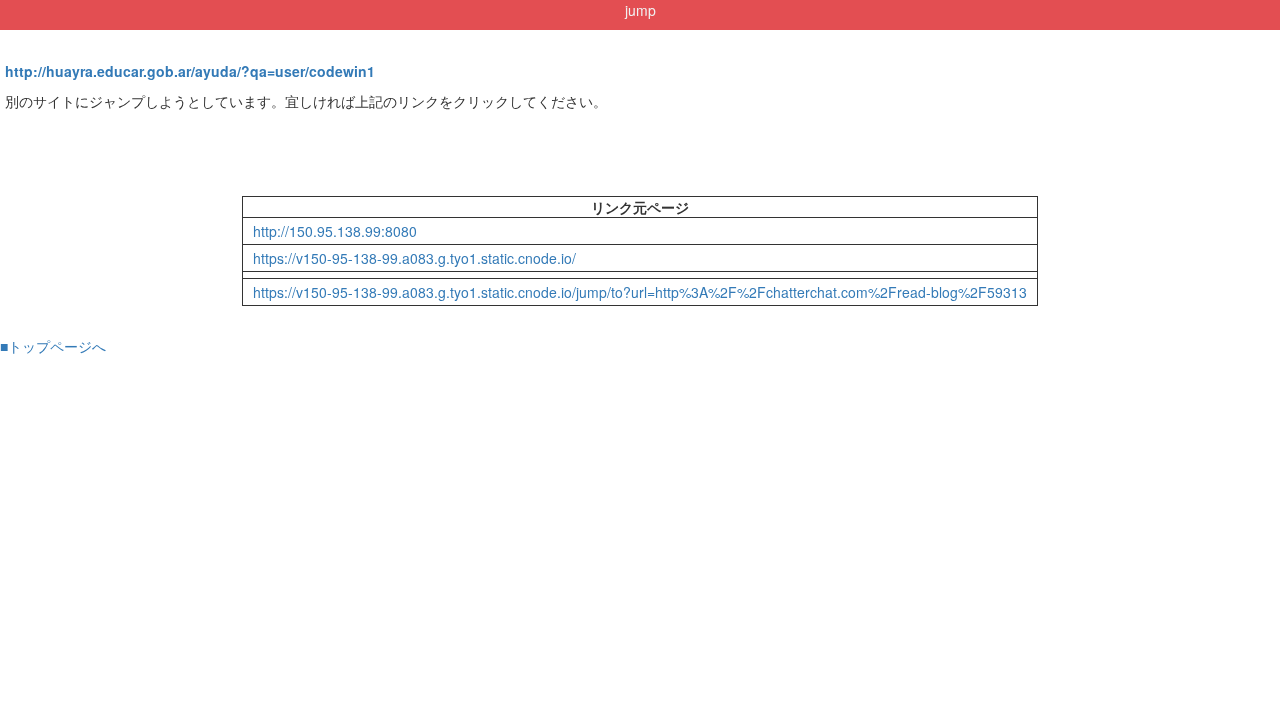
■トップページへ (53, 346)
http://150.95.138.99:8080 (335, 231)
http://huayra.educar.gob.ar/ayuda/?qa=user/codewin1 (190, 71)
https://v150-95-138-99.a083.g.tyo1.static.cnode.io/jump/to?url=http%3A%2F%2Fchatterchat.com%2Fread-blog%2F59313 (640, 292)
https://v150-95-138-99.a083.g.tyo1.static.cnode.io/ (414, 258)
